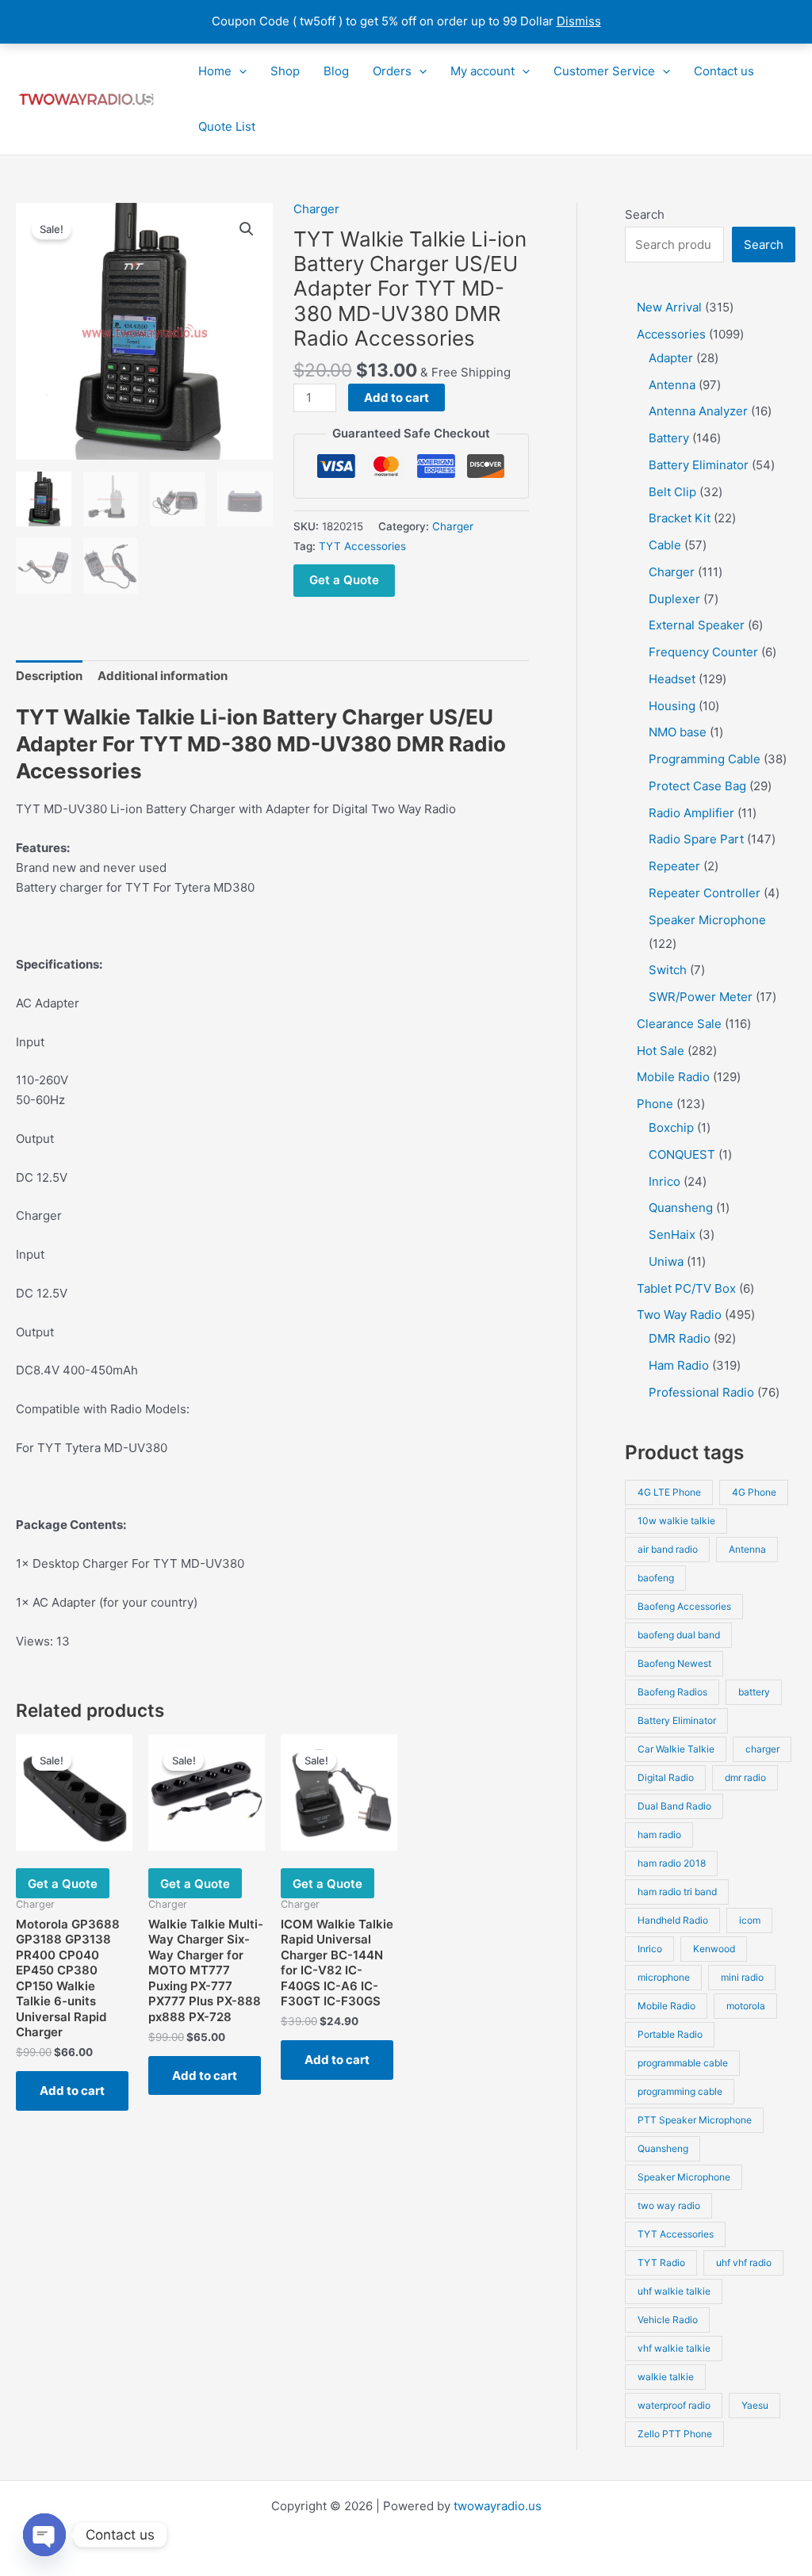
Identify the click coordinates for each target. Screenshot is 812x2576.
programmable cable (683, 2063)
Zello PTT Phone (675, 2434)
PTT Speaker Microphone (695, 2120)
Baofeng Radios (672, 1692)
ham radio (659, 1835)
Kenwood (714, 1949)
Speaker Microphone (684, 2177)
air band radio (668, 1549)
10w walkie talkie (676, 1521)
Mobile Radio (666, 2006)
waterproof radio (674, 2405)
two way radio (669, 2205)
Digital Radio (666, 1777)
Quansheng (663, 2148)
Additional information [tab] (163, 676)
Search (645, 214)
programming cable (680, 2091)
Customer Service (604, 71)
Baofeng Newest (674, 1663)
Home (215, 71)
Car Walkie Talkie (676, 1749)
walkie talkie (666, 2377)
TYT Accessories (362, 546)
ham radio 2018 (672, 1863)
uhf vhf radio (744, 2263)
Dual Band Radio (674, 1806)
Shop (285, 71)
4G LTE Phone (669, 1492)
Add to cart (396, 397)
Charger (316, 209)
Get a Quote (344, 580)
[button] (239, 71)
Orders (392, 71)
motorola (746, 2006)
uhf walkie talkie (674, 2291)
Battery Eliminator (677, 1720)
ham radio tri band (677, 1892)
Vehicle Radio (668, 2320)
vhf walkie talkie (674, 2348)
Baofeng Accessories (684, 1606)
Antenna (747, 1549)
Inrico (650, 1949)
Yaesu (755, 2405)
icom (750, 1920)
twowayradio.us (498, 2506)
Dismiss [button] (579, 21)
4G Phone (754, 1492)
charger (762, 1749)
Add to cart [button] (72, 2091)
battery (754, 1692)
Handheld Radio (673, 1920)
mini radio (742, 1977)
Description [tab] (49, 676)
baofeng (656, 1578)
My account (483, 71)
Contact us (724, 71)
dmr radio (745, 1777)
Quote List (227, 126)
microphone (664, 1977)
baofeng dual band (679, 1635)
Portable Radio (670, 2034)
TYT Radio (661, 2263)
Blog (336, 71)
